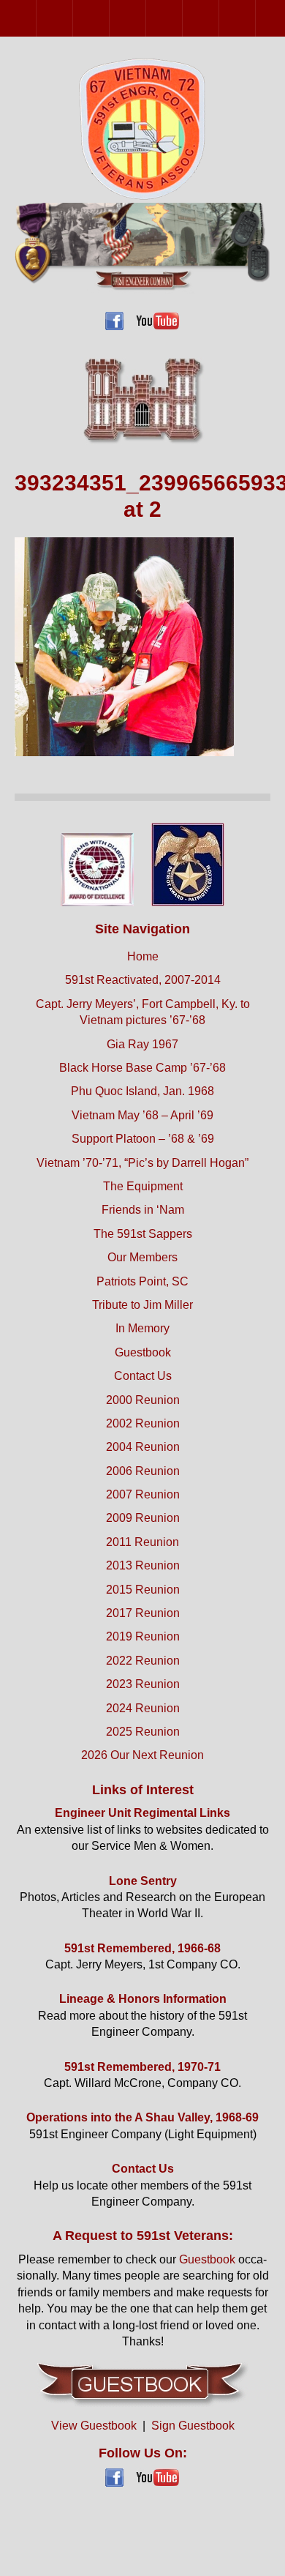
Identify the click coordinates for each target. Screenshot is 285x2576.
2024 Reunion (143, 1708)
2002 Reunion (73, 18)
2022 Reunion (143, 1661)
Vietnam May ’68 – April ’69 (142, 1115)
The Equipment (143, 1186)
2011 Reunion (255, 18)
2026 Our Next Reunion (142, 1755)
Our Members (142, 1257)
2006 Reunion (146, 18)
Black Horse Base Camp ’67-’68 (142, 1068)
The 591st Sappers (143, 1234)
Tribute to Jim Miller (142, 1305)
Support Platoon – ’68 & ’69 (143, 1139)
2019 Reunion (143, 1636)
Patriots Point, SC (142, 1281)
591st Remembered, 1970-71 (142, 2067)
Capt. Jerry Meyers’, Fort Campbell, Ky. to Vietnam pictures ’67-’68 (143, 1012)
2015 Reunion (143, 1590)
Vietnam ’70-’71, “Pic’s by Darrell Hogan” (142, 1163)
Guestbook (143, 1352)
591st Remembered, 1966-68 (142, 1948)
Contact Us (143, 1376)
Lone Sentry (143, 1881)
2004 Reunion (109, 18)
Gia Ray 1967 (142, 1044)
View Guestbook (94, 2426)
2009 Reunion (219, 18)
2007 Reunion (182, 18)
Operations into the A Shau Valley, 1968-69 (142, 2117)
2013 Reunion (143, 1565)
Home (143, 956)
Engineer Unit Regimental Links (142, 1813)
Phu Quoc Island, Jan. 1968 (142, 1091)
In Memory (142, 1328)
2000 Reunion (36, 18)
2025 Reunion (143, 1732)
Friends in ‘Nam (143, 1210)
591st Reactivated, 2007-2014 (143, 980)
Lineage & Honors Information (143, 1999)
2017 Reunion (143, 1613)
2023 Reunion (143, 1684)
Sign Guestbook (193, 2426)
